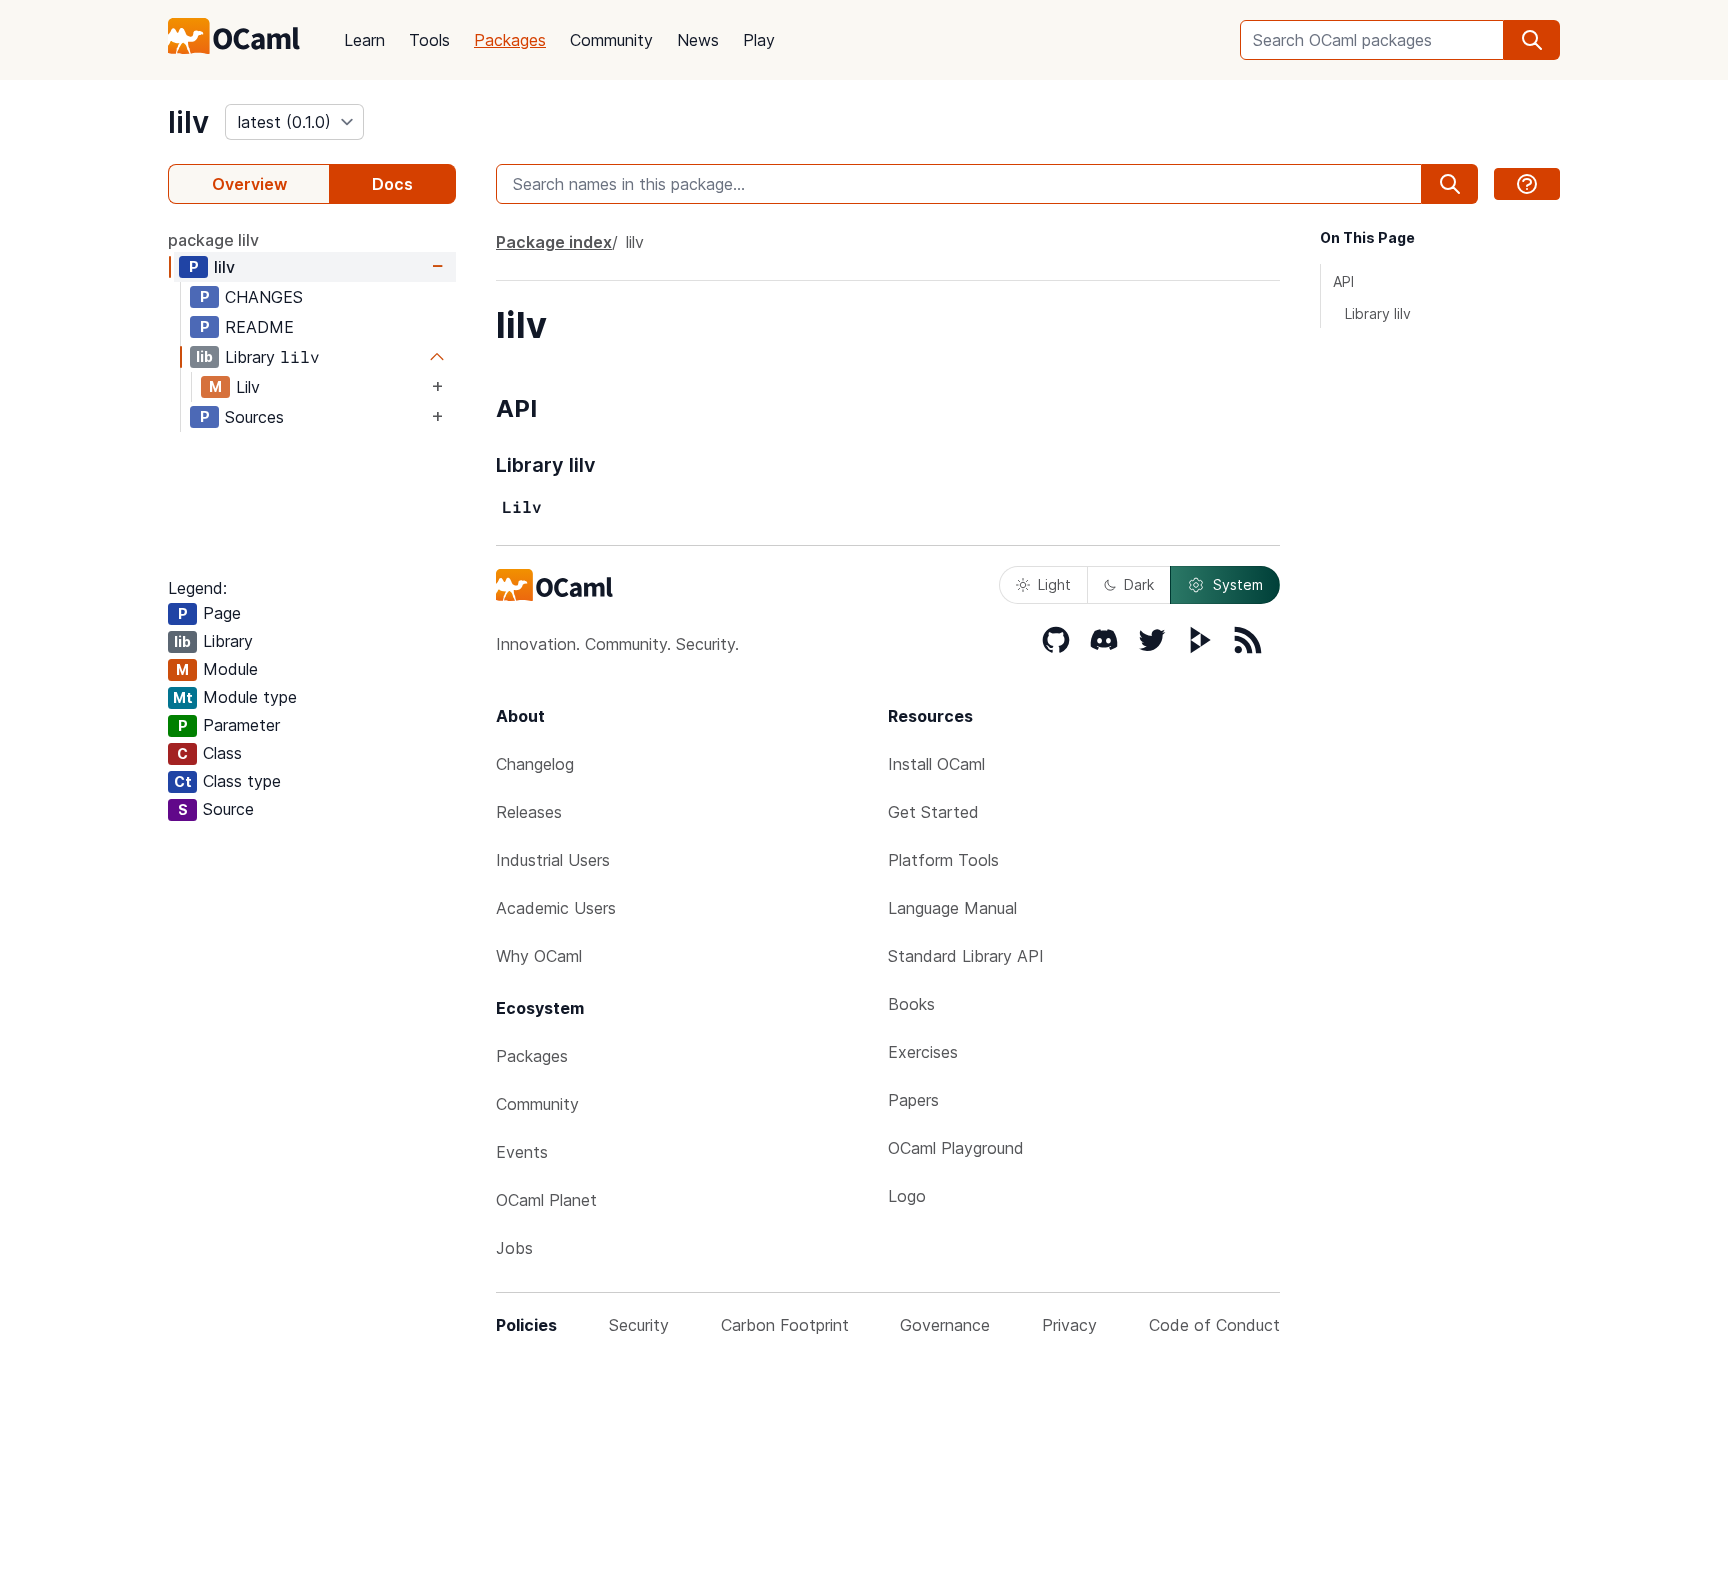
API (1343, 281)
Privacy (1069, 1325)
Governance (945, 1325)
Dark (1139, 584)
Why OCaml (539, 956)
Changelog (535, 764)
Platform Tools (943, 860)
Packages (510, 40)
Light (1054, 584)
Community (611, 40)
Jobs (514, 1248)
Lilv (248, 387)
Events (522, 1152)
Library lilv (1378, 313)
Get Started (933, 812)
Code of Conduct (1214, 1325)
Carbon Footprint (785, 1325)
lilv (188, 122)
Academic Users (556, 908)
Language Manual (952, 908)
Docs (392, 184)
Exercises (923, 1052)
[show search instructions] (1527, 184)
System (1238, 584)
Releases (529, 812)
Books (911, 1004)
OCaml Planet (546, 1200)
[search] (1532, 40)
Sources (254, 417)
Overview (249, 184)
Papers (913, 1100)
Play (759, 40)
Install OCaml (936, 764)
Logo (907, 1196)
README (259, 327)
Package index (554, 242)
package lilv (213, 240)
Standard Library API (966, 956)
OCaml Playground (956, 1148)
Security (639, 1325)
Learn (364, 40)
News (698, 40)
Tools (429, 40)
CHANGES (264, 297)
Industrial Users (553, 860)
